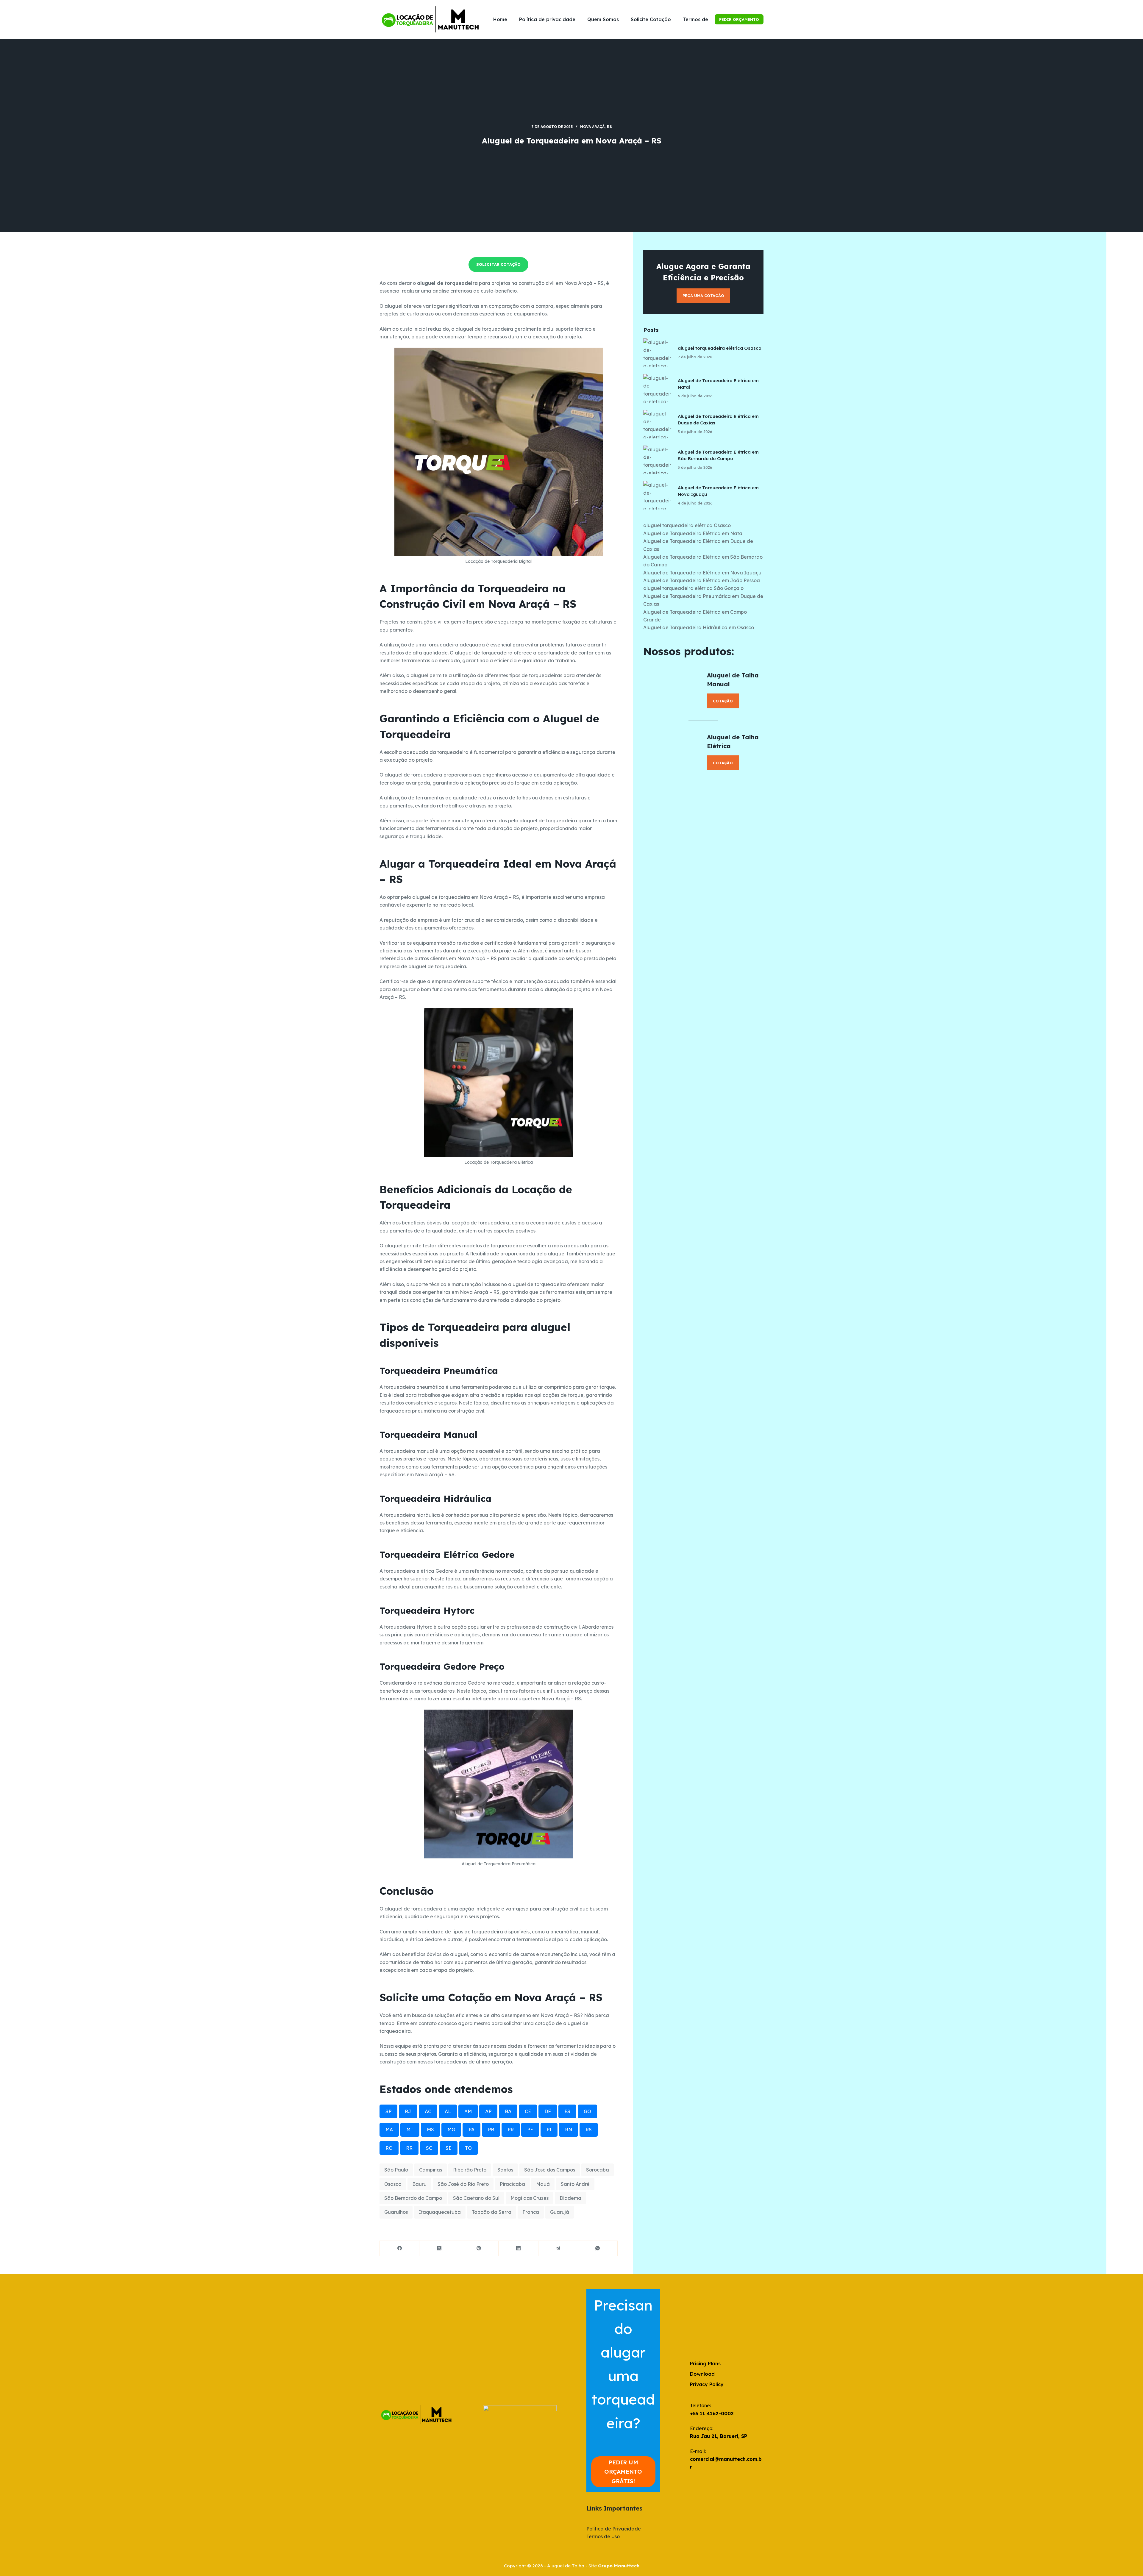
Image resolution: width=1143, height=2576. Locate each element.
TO (468, 2148)
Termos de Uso (701, 19)
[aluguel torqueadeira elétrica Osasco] (658, 353)
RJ (408, 2111)
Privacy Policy (707, 2384)
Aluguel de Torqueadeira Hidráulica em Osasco (699, 627)
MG (451, 2130)
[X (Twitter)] (439, 2248)
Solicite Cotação (651, 19)
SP (388, 2111)
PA (471, 2130)
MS (430, 2130)
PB (491, 2130)
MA (389, 2130)
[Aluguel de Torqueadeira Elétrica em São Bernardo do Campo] (658, 460)
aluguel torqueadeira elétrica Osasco (720, 348)
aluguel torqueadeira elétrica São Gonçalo (693, 588)
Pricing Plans (705, 2363)
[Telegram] (558, 2248)
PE (530, 2130)
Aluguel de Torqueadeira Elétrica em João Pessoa (702, 580)
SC (429, 2148)
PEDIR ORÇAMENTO (739, 19)
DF (548, 2111)
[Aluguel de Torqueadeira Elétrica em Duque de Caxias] (658, 424)
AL (448, 2111)
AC (428, 2111)
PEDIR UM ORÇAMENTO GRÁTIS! (623, 2472)
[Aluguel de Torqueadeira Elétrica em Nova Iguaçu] (658, 495)
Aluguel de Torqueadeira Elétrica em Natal (693, 533)
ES (567, 2111)
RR (409, 2148)
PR (511, 2130)
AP (488, 2111)
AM (468, 2111)
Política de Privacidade (614, 2529)
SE (449, 2148)
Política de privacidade (547, 19)
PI (549, 2130)
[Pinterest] (479, 2248)
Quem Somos (603, 19)
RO (389, 2148)
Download (702, 2374)
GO (587, 2111)
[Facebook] (400, 2248)
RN (569, 2130)
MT (410, 2130)
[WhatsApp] (598, 2248)
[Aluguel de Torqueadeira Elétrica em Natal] (658, 388)
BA (508, 2111)
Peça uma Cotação (703, 296)
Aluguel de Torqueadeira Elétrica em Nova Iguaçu (702, 573)
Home (500, 19)
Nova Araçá (592, 127)
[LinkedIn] (518, 2248)
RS (609, 127)
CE (528, 2111)
